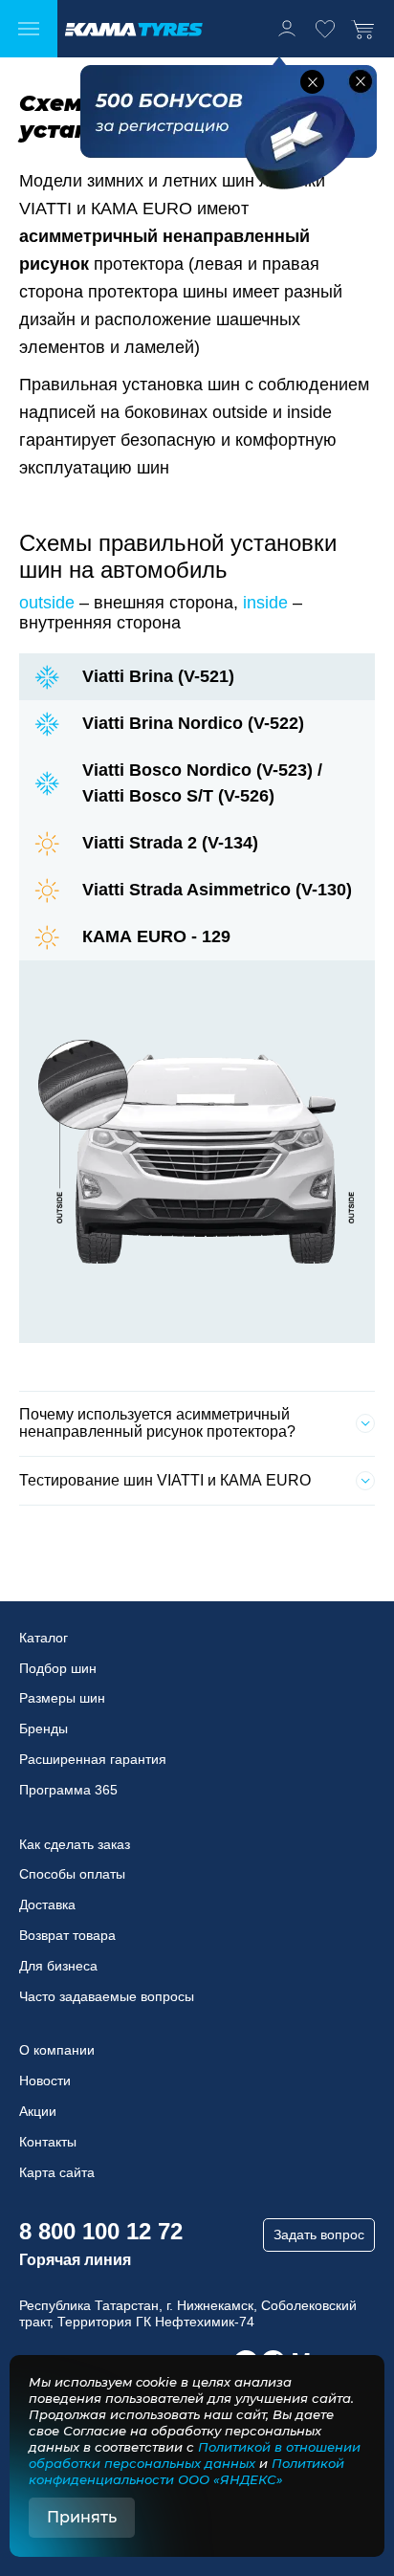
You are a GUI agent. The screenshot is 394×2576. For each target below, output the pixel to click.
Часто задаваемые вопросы (107, 1996)
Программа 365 (68, 1790)
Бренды (44, 1728)
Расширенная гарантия (93, 1759)
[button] (312, 82)
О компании (57, 2050)
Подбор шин (58, 1668)
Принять (82, 2517)
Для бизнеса (58, 1966)
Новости (45, 2081)
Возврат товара (67, 1935)
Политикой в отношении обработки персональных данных (195, 2455)
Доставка (47, 1904)
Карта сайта (57, 2172)
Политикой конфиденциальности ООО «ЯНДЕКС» (186, 2471)
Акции (38, 2111)
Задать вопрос (319, 2235)
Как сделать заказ (75, 1844)
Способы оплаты (72, 1874)
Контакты (48, 2142)
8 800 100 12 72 (101, 2231)
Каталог (44, 1638)
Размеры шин (62, 1698)
